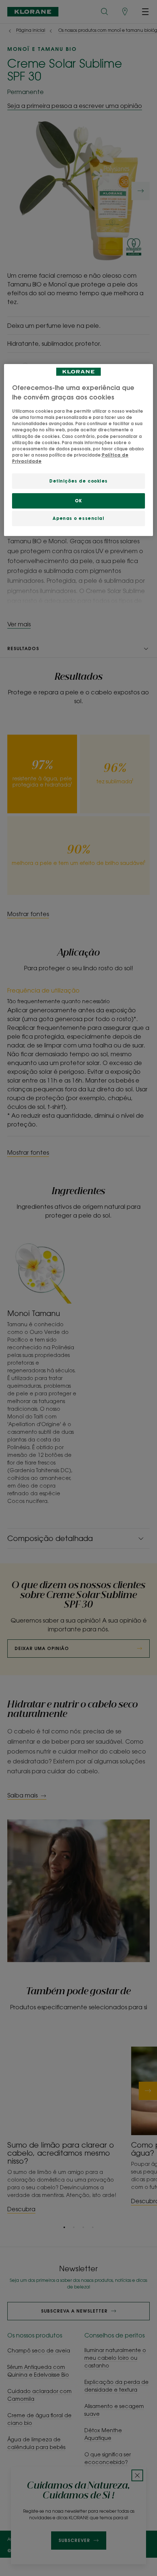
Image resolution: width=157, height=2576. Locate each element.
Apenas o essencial (78, 518)
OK (78, 501)
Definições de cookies (78, 481)
